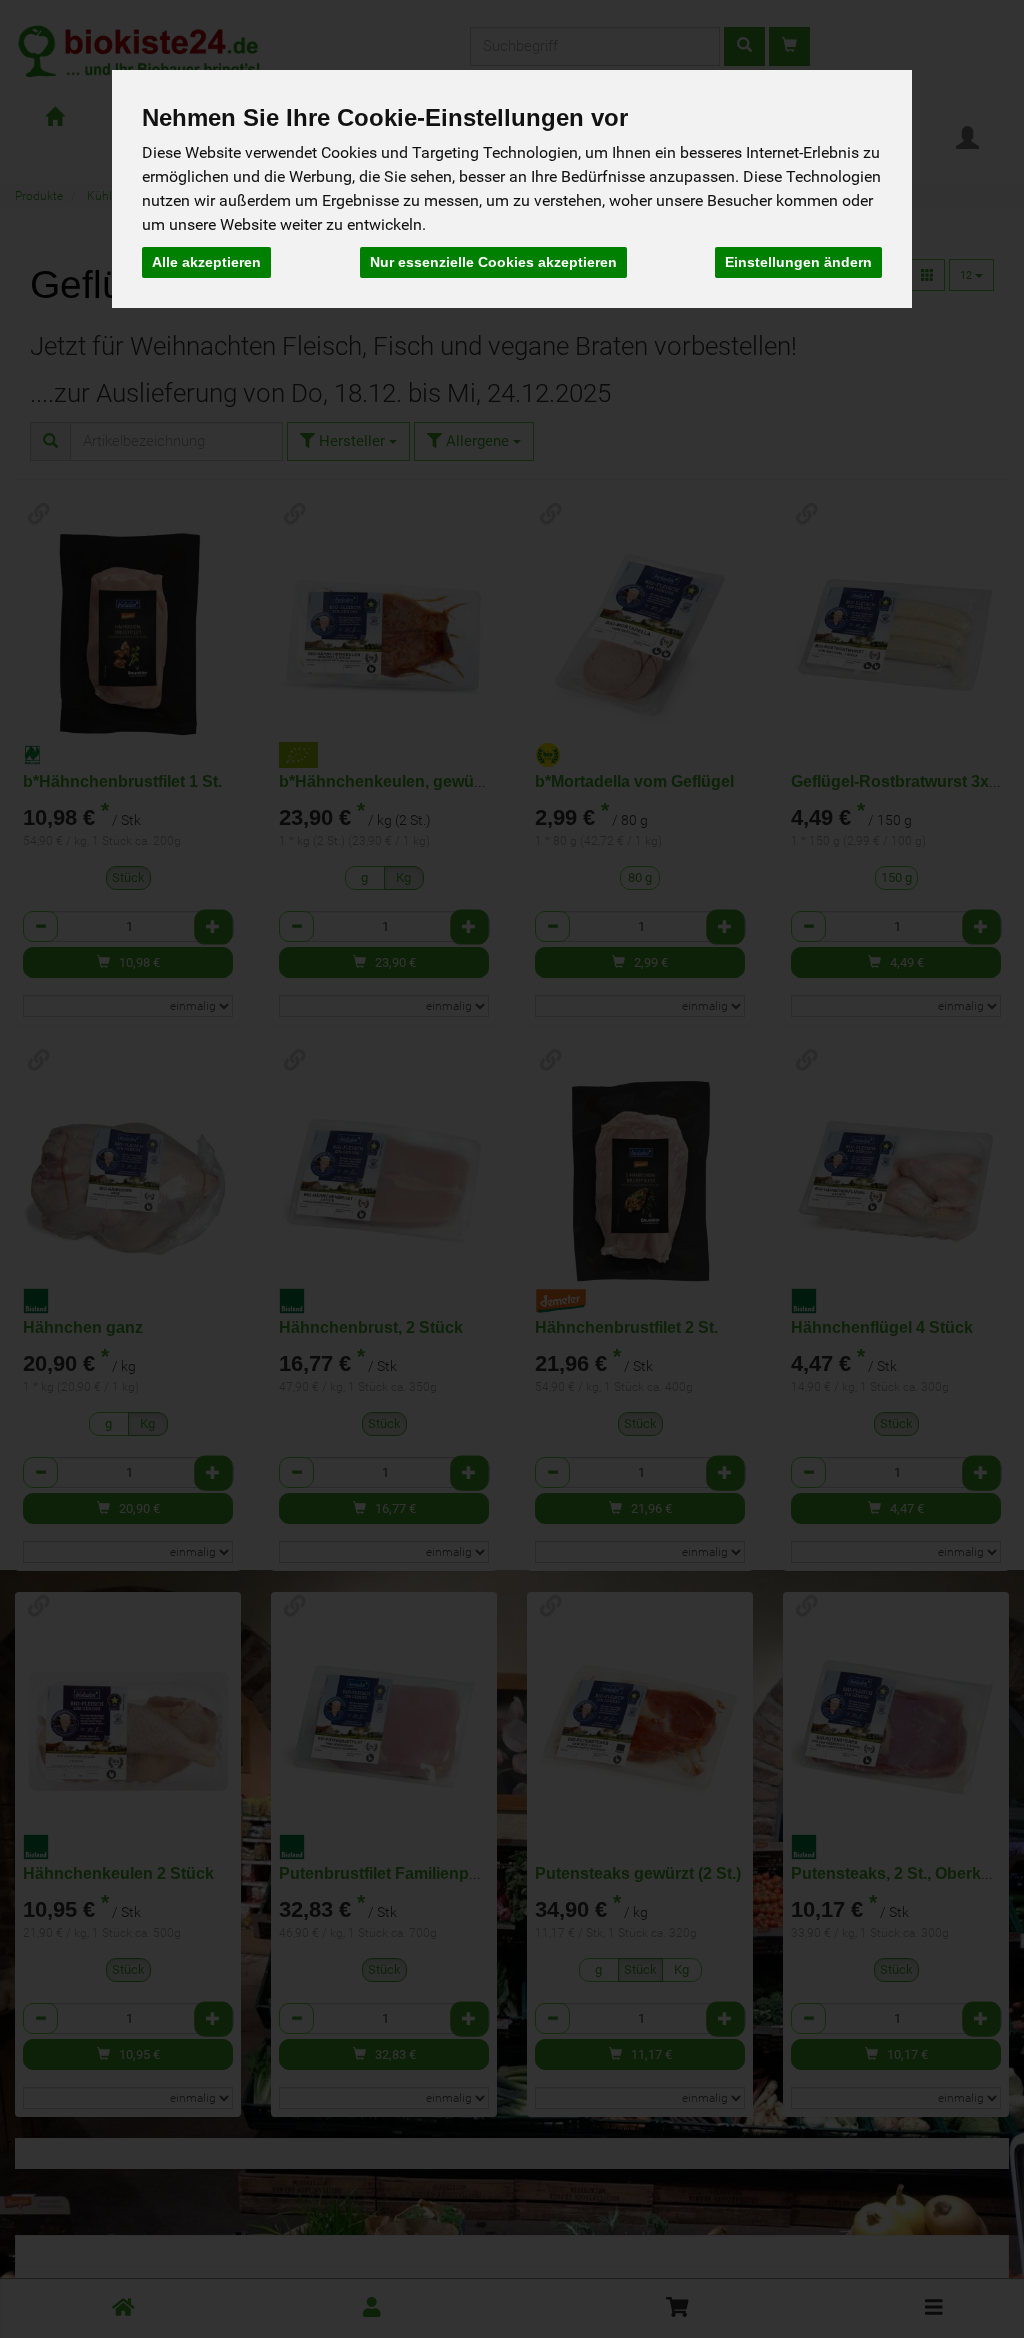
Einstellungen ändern (798, 262)
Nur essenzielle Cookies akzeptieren (493, 262)
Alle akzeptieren (206, 262)
